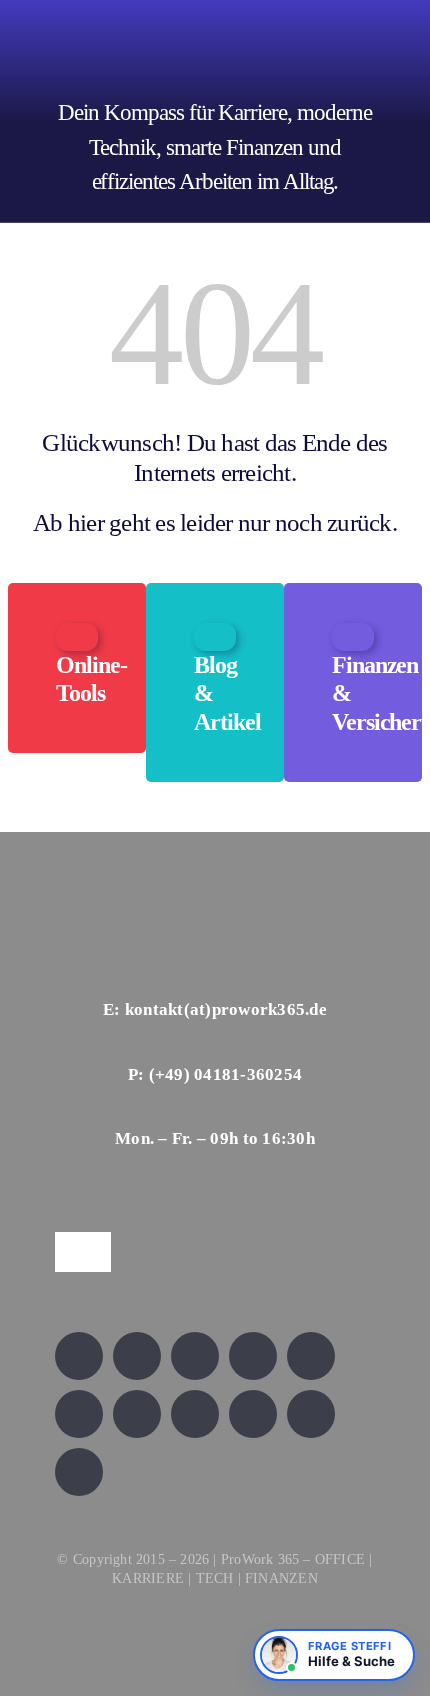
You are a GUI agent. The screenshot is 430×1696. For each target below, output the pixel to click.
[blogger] (311, 1414)
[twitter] (137, 1356)
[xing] (253, 1356)
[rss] (137, 1414)
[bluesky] (195, 1356)
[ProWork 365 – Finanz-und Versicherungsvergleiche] (353, 632)
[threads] (79, 1414)
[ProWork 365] (179, 17)
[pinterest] (195, 1414)
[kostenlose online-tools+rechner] (77, 632)
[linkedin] (311, 1356)
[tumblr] (253, 1414)
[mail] (79, 1472)
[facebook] (79, 1356)
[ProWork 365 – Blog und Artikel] (215, 632)
